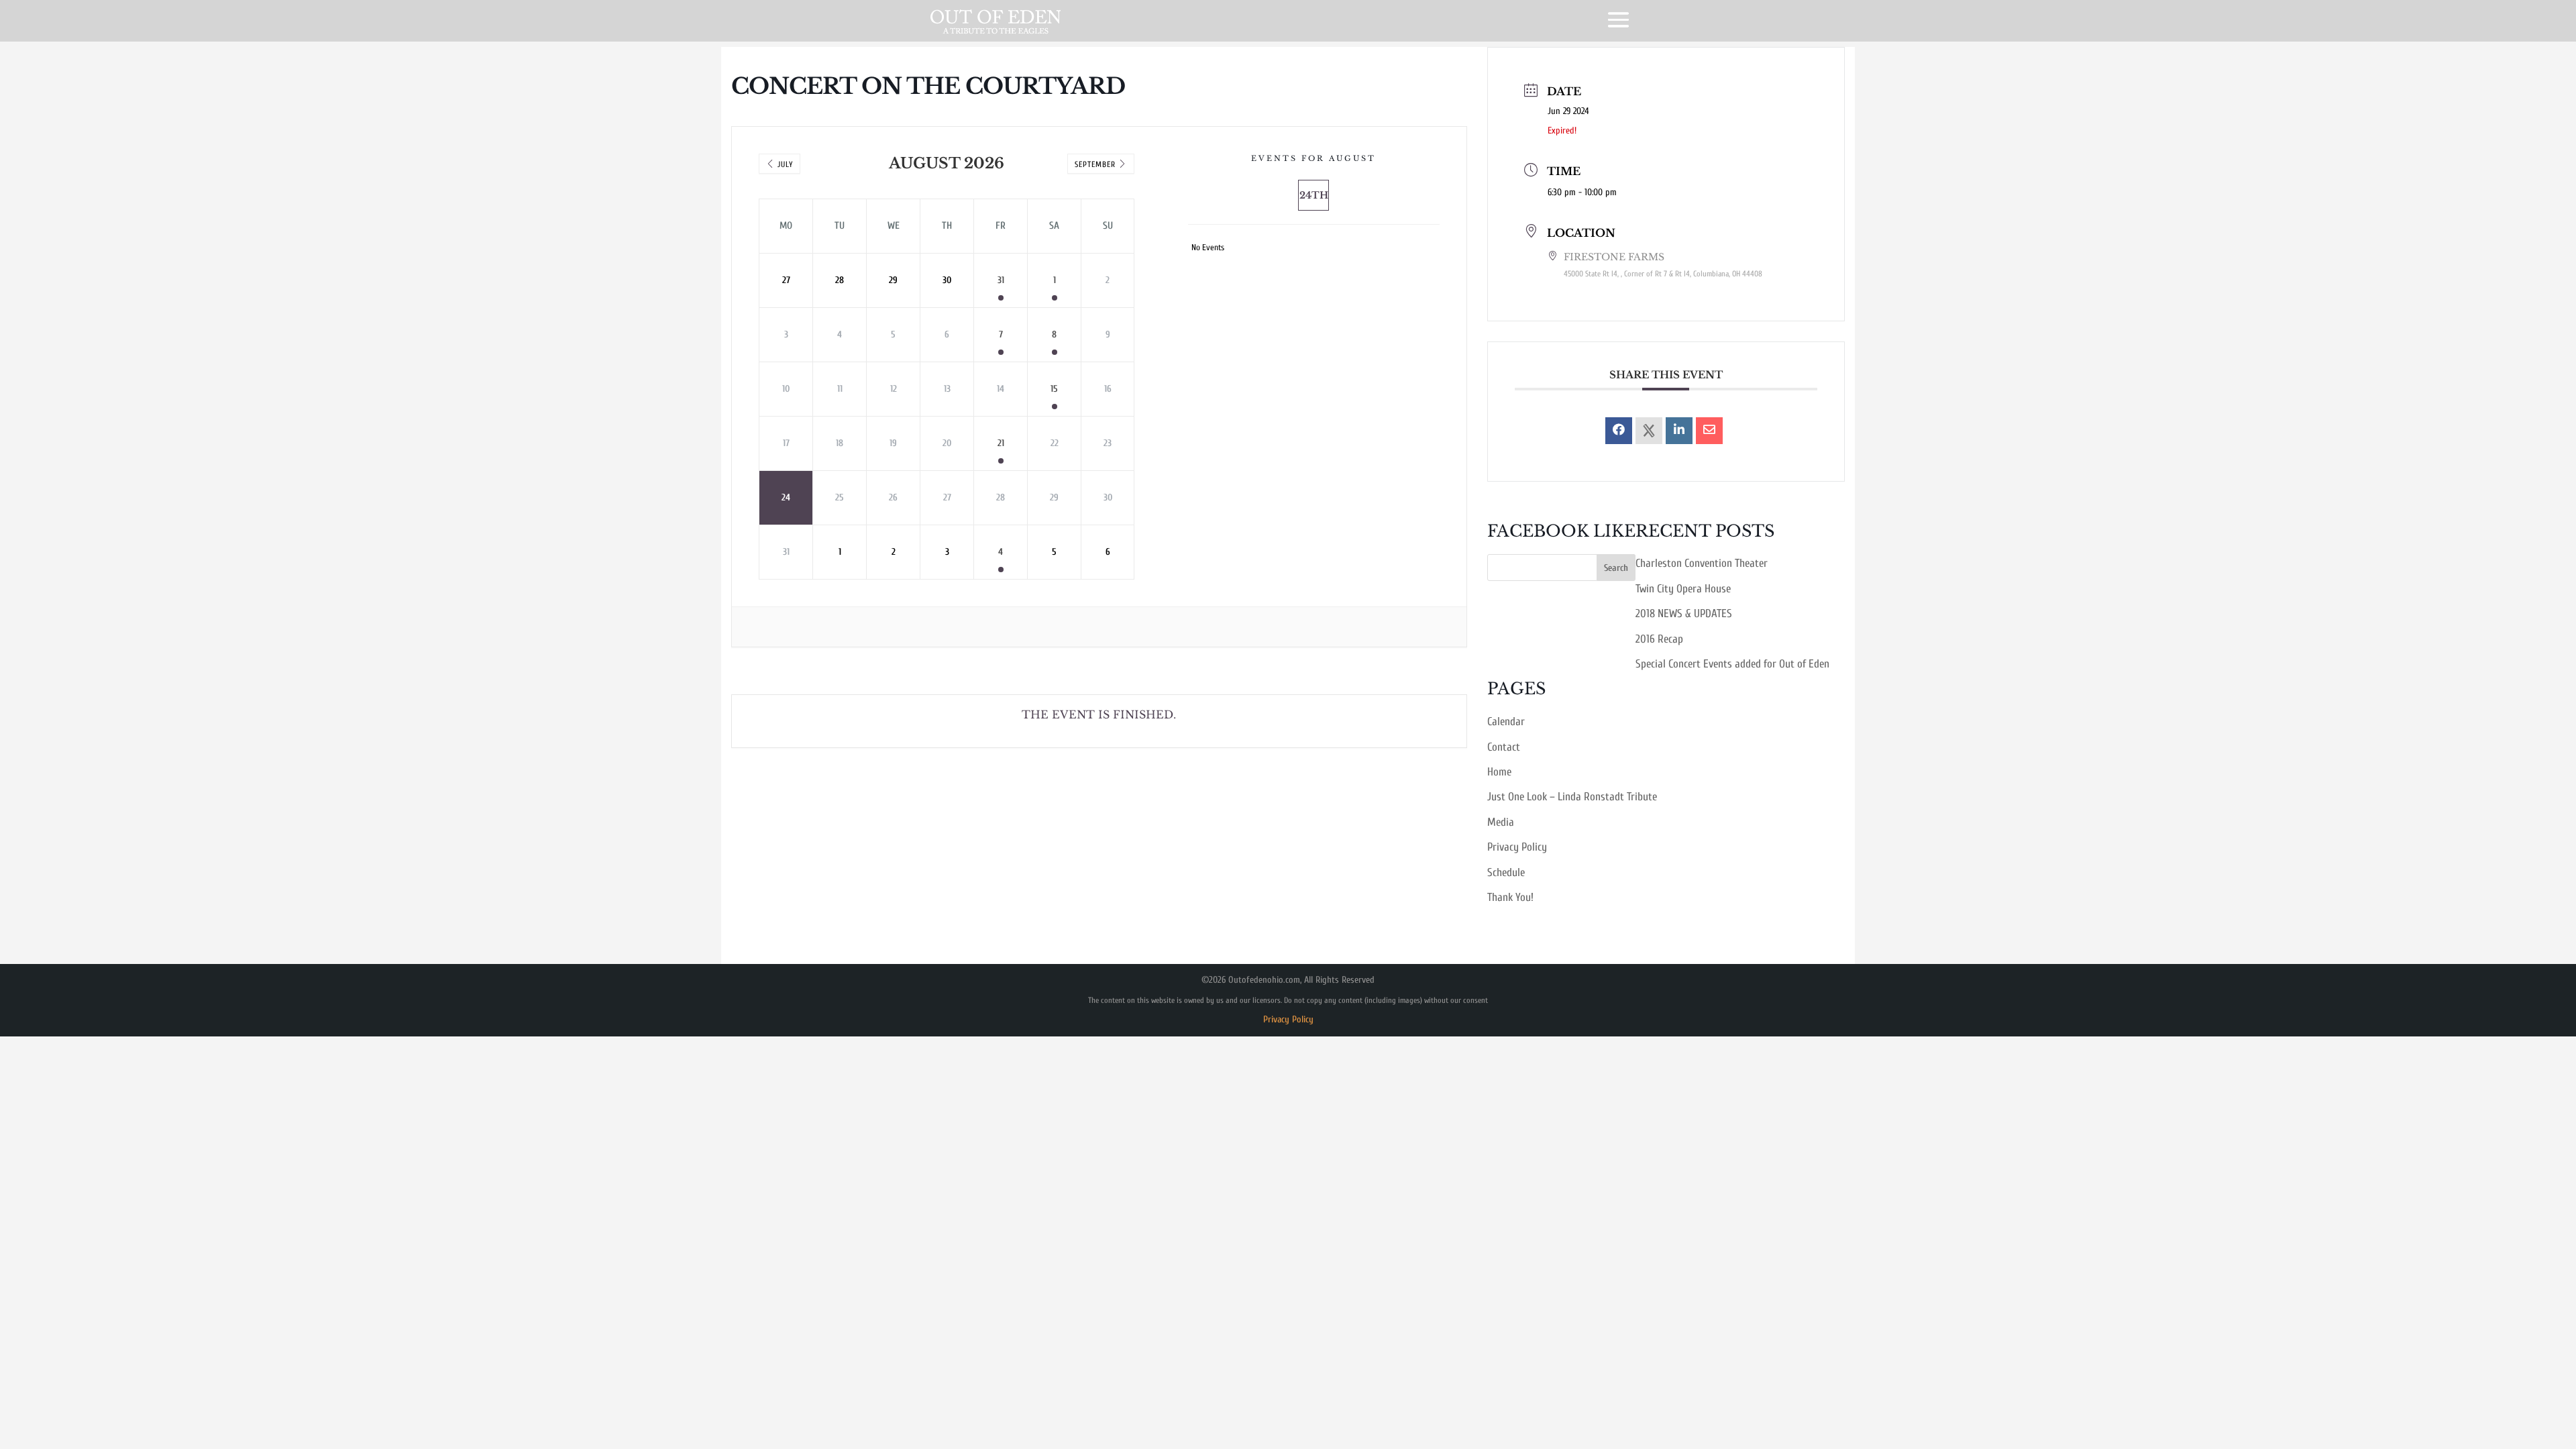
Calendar (1506, 721)
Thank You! (1510, 897)
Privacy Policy (1517, 847)
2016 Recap (1659, 639)
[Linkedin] (1679, 431)
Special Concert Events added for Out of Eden (1732, 664)
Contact (1504, 747)
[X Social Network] (1649, 431)
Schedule (1506, 872)
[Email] (1709, 431)
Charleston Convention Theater (1702, 563)
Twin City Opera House (1683, 589)
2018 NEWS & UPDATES (1684, 613)
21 (1001, 443)
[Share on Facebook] (1619, 431)
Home (1499, 772)
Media (1501, 822)
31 (1001, 280)
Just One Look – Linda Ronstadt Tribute (1572, 797)
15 (1054, 389)
